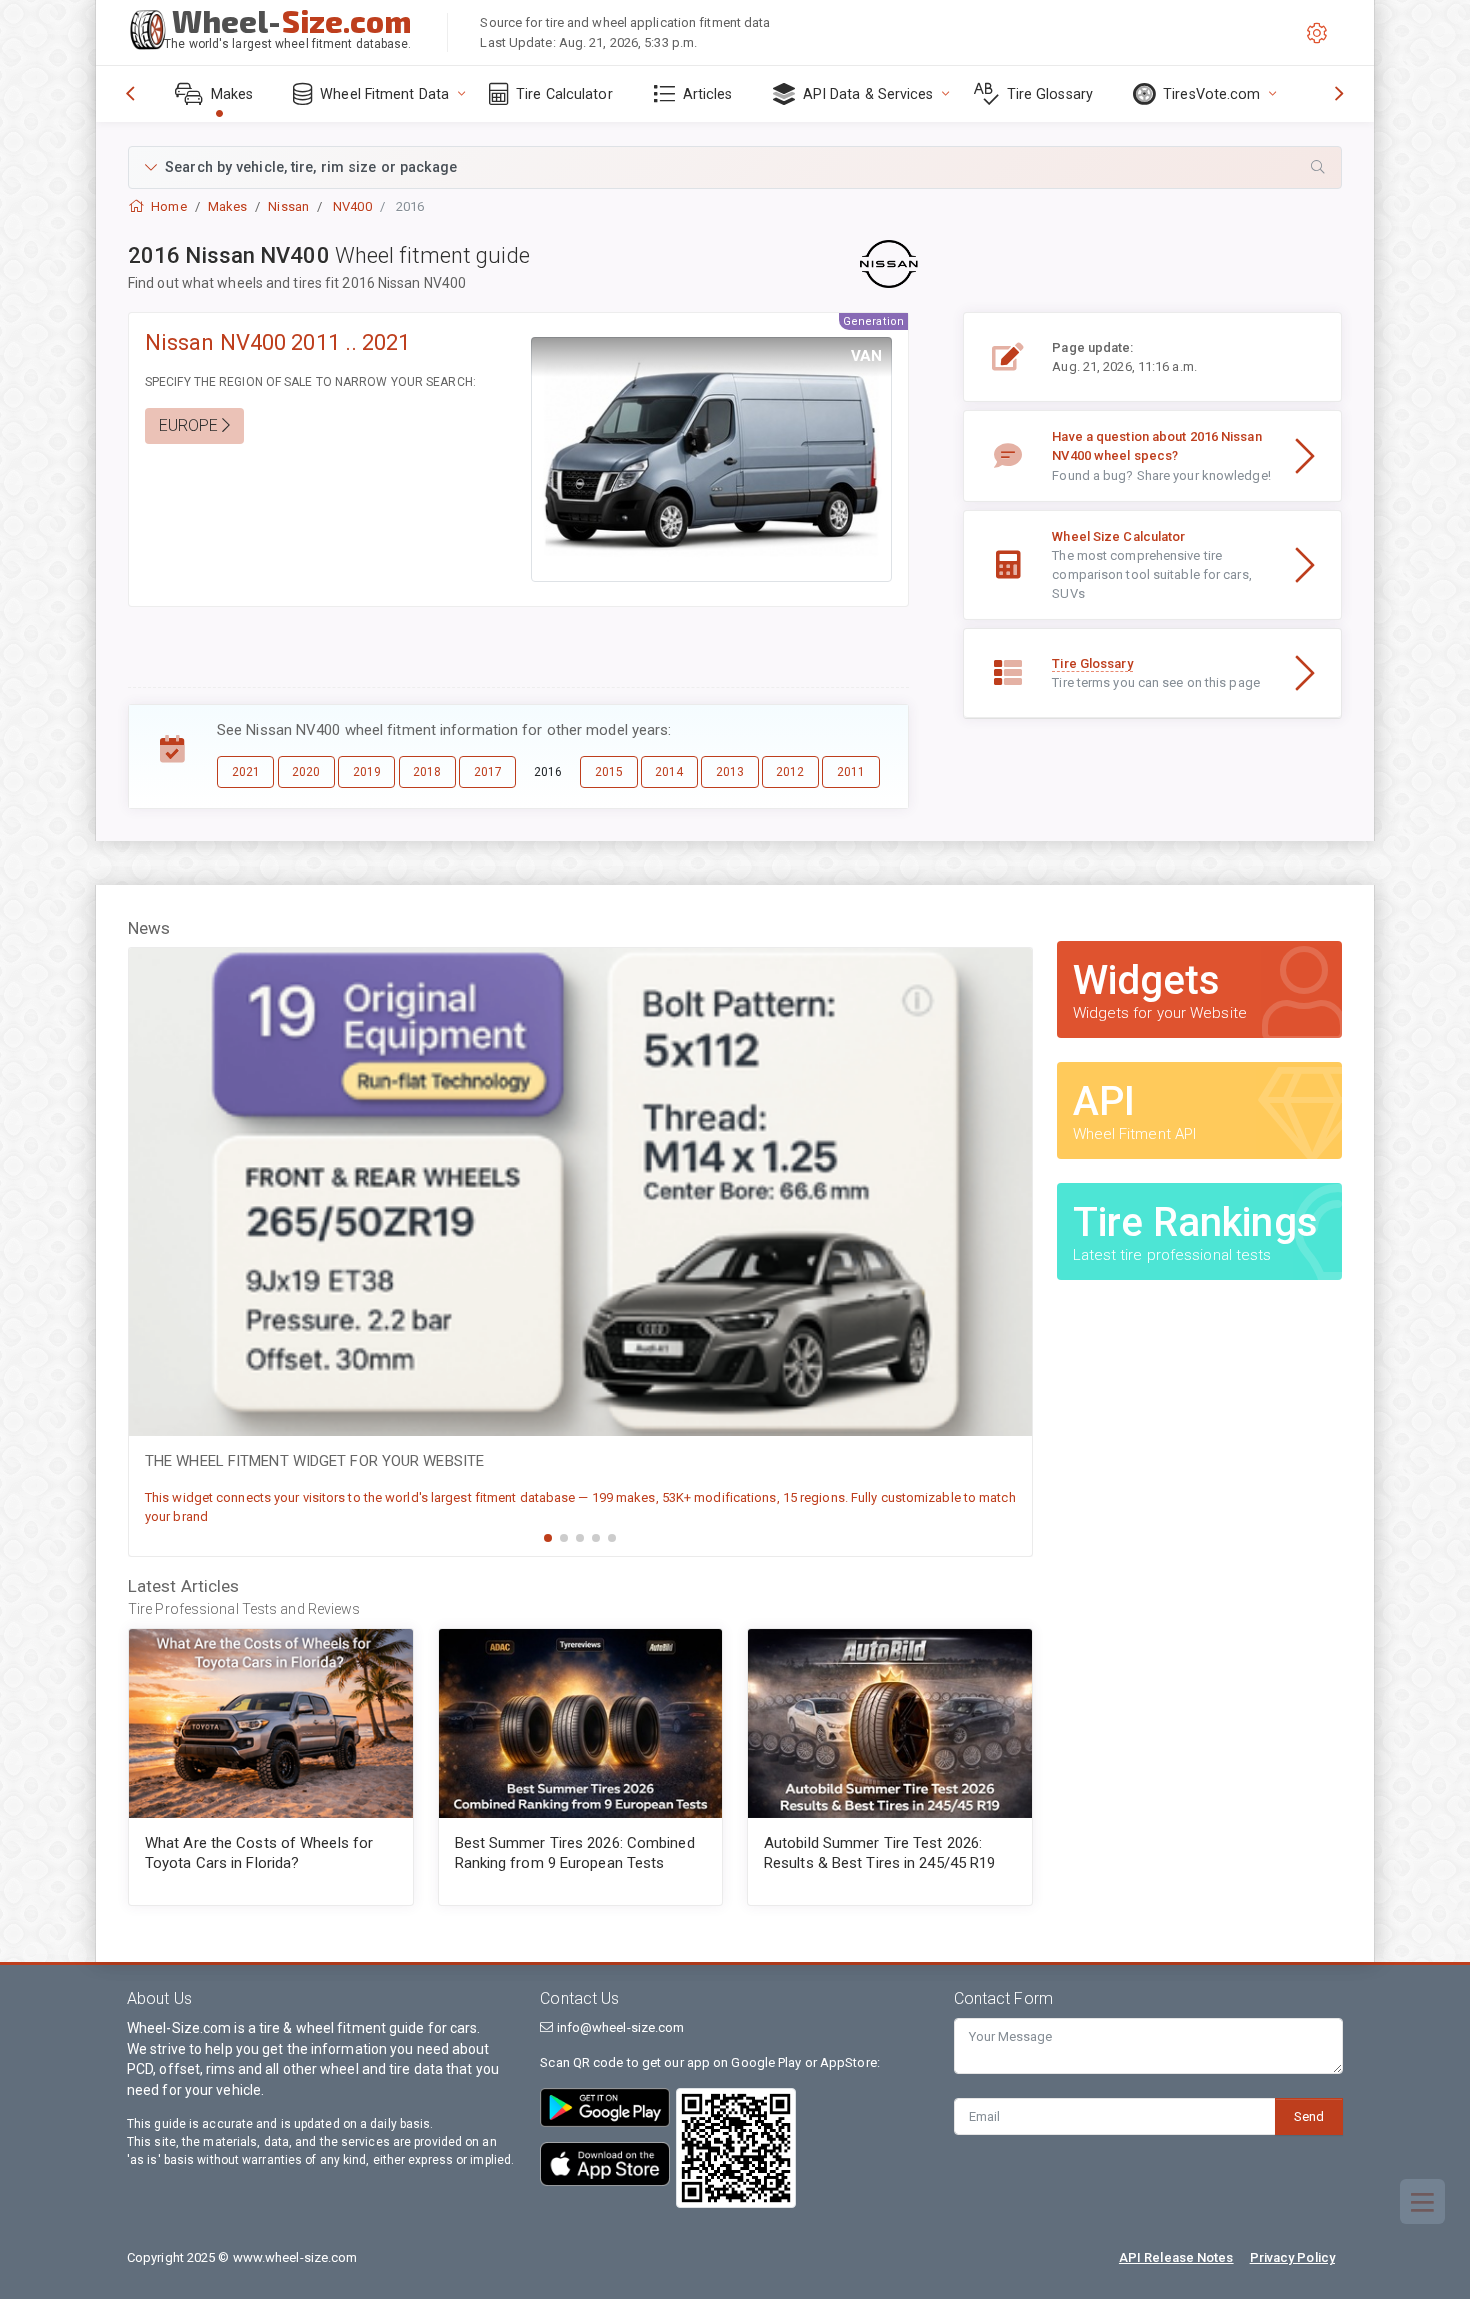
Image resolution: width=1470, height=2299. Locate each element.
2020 (306, 772)
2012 (790, 772)
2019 (367, 772)
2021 (246, 772)
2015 (609, 772)
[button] (735, 167)
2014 (669, 772)
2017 (488, 772)
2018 (427, 772)
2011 (851, 772)
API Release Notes (1176, 2257)
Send (1309, 2116)
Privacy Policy (1292, 2257)
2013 (730, 772)
